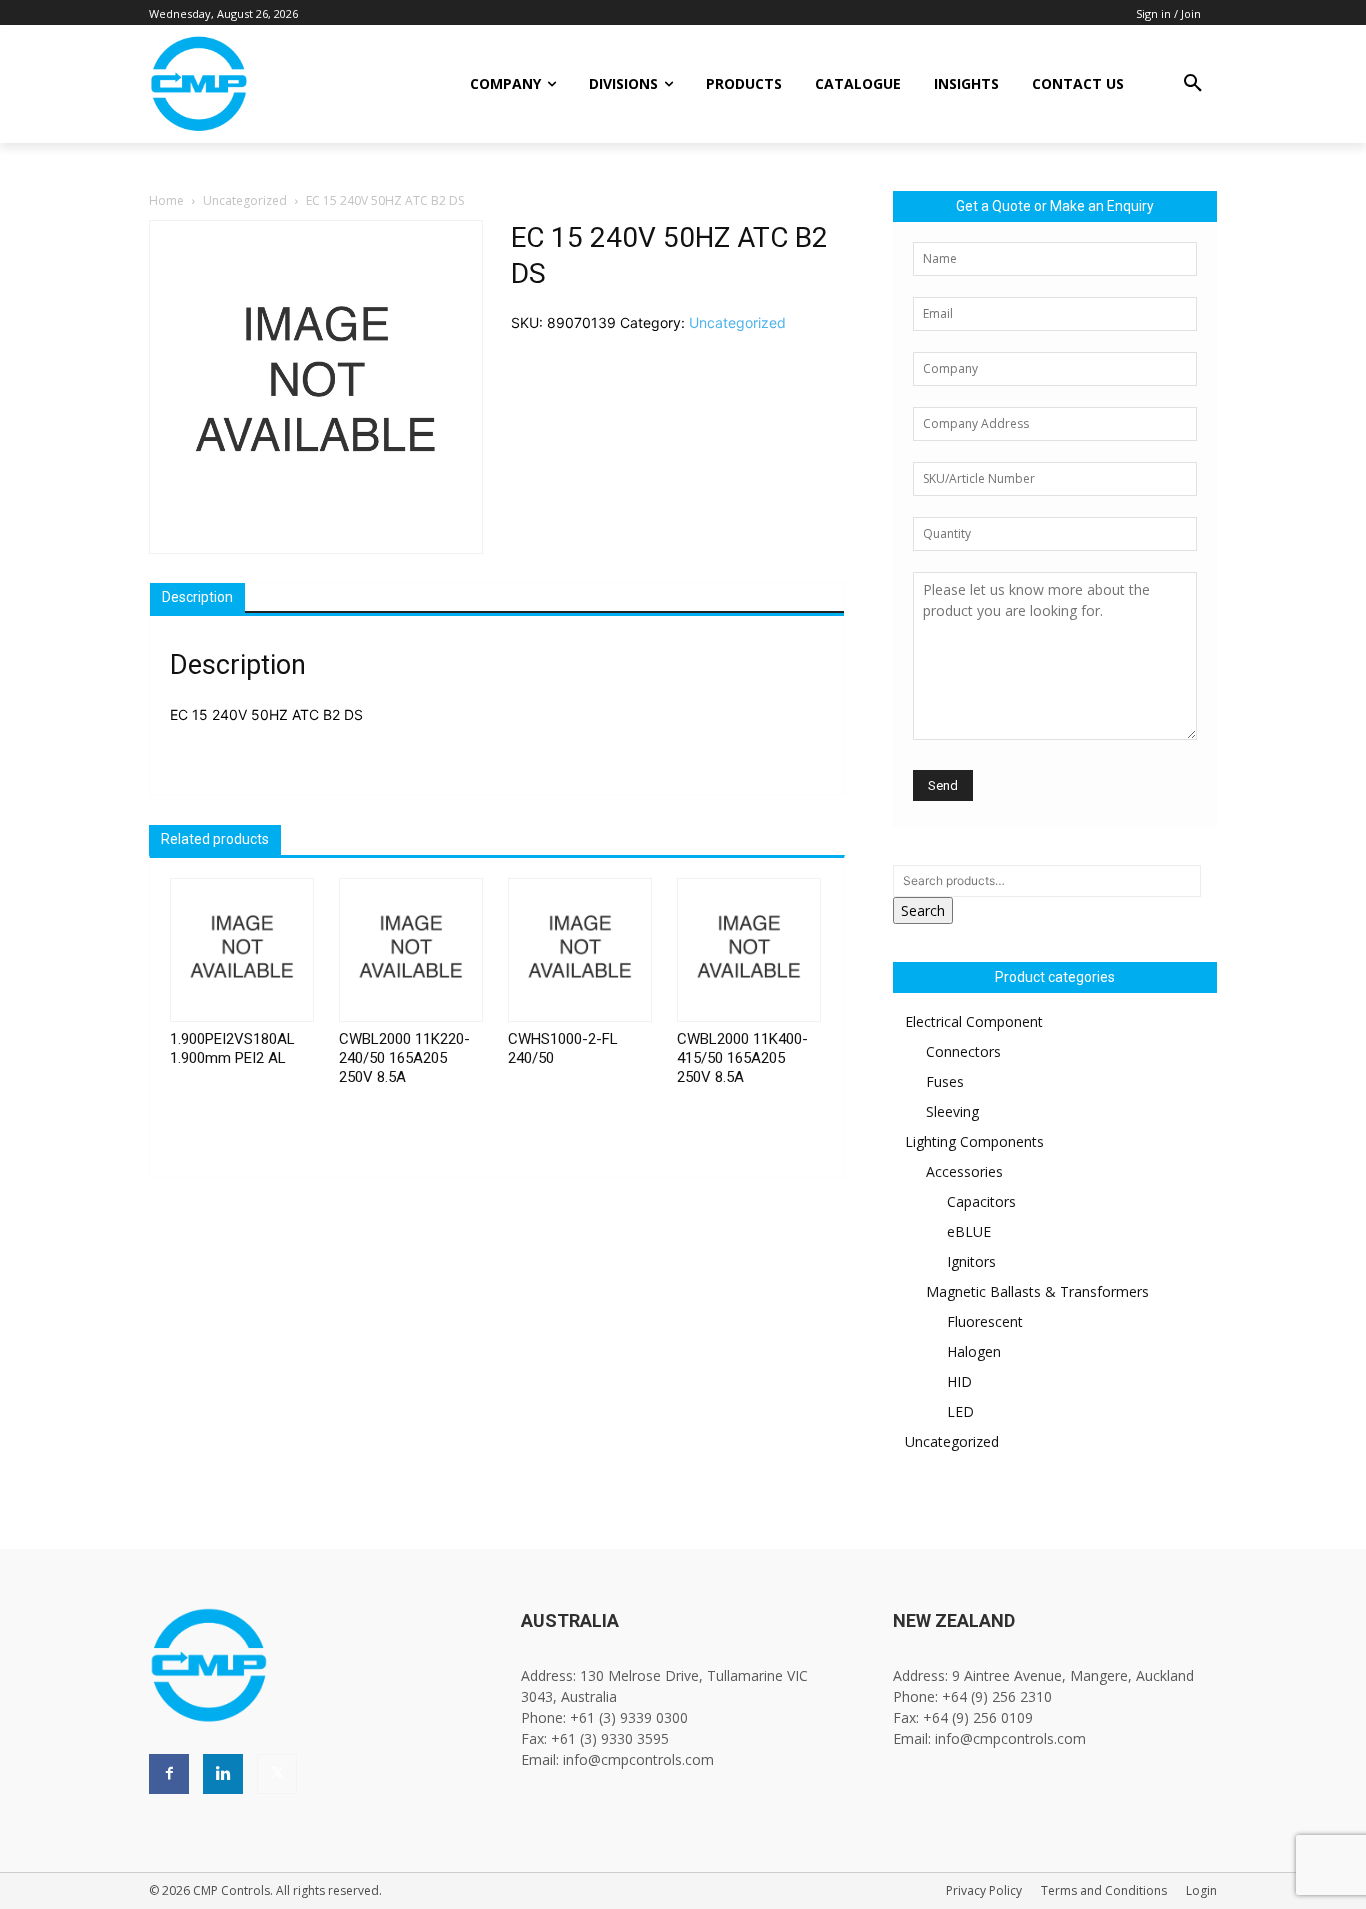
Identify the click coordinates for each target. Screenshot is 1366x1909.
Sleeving (952, 1111)
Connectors (963, 1051)
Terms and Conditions (1104, 1890)
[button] (1193, 84)
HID (959, 1381)
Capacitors (981, 1201)
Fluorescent (985, 1321)
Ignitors (971, 1261)
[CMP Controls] (266, 84)
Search (923, 910)
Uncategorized (245, 200)
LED (960, 1411)
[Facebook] (169, 1774)
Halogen (974, 1351)
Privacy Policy (984, 1890)
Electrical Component (974, 1021)
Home (166, 200)
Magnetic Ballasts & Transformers (1037, 1291)
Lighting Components (974, 1141)
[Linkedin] (223, 1774)
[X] (277, 1774)
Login (1201, 1890)
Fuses (945, 1081)
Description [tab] (197, 597)
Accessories (964, 1171)
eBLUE (969, 1231)
